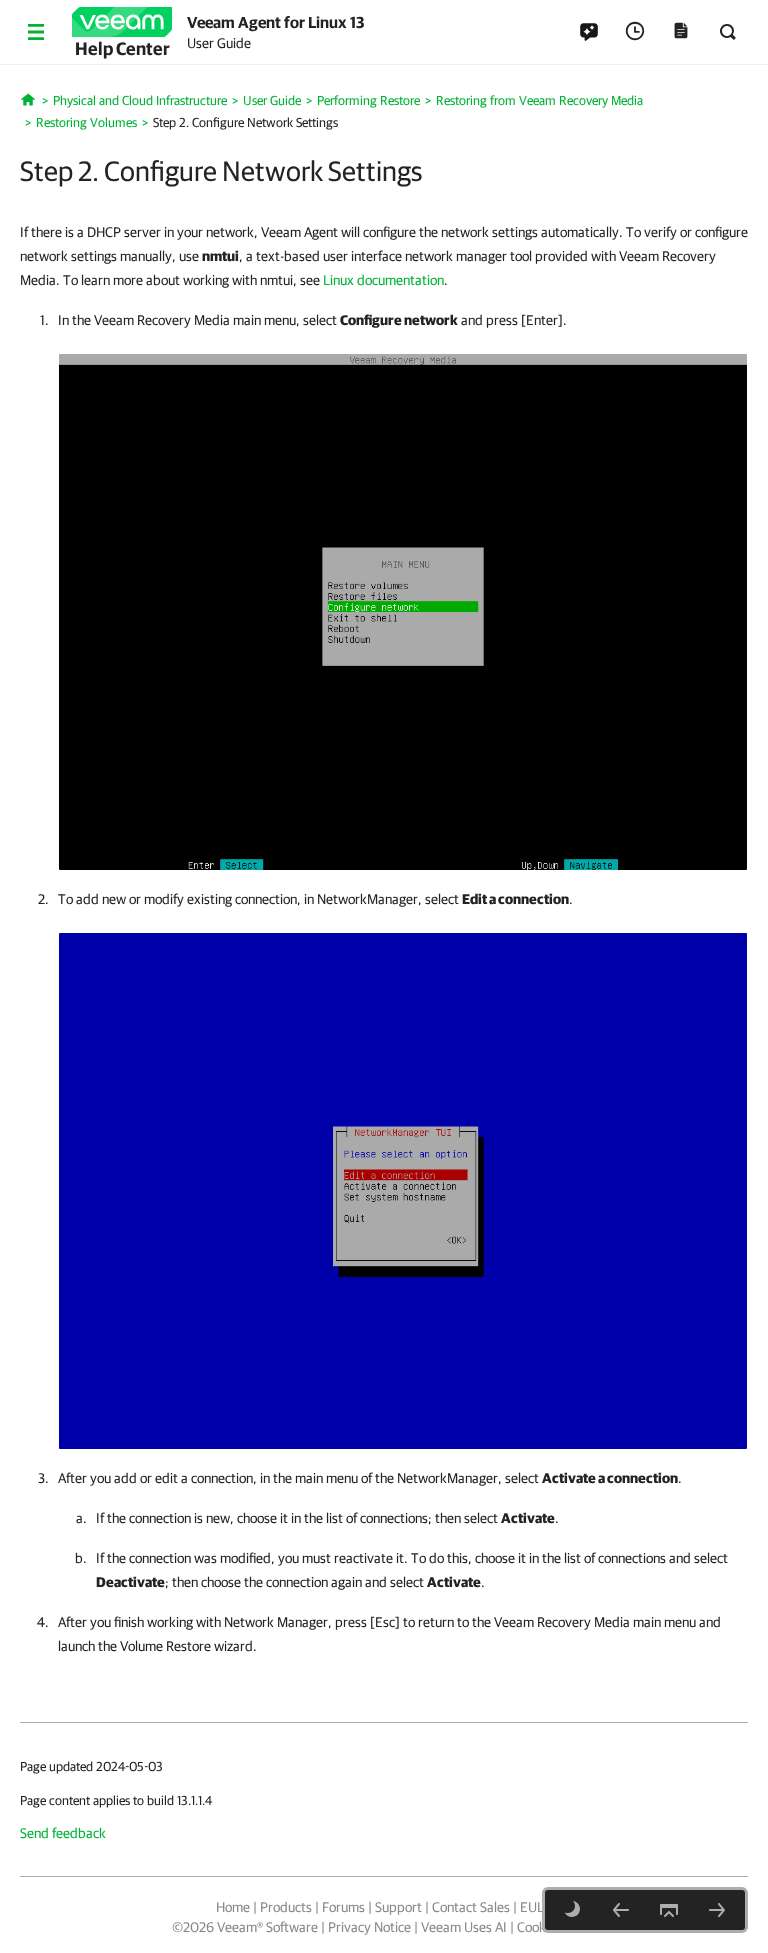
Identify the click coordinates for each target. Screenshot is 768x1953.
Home (233, 1907)
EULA (536, 1907)
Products (286, 1907)
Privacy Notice (369, 1927)
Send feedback (63, 1833)
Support (398, 1907)
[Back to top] (669, 1910)
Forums (343, 1907)
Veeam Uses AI (464, 1927)
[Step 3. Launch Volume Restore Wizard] (717, 1910)
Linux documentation (383, 280)
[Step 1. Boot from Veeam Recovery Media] (621, 1910)
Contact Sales (471, 1907)
